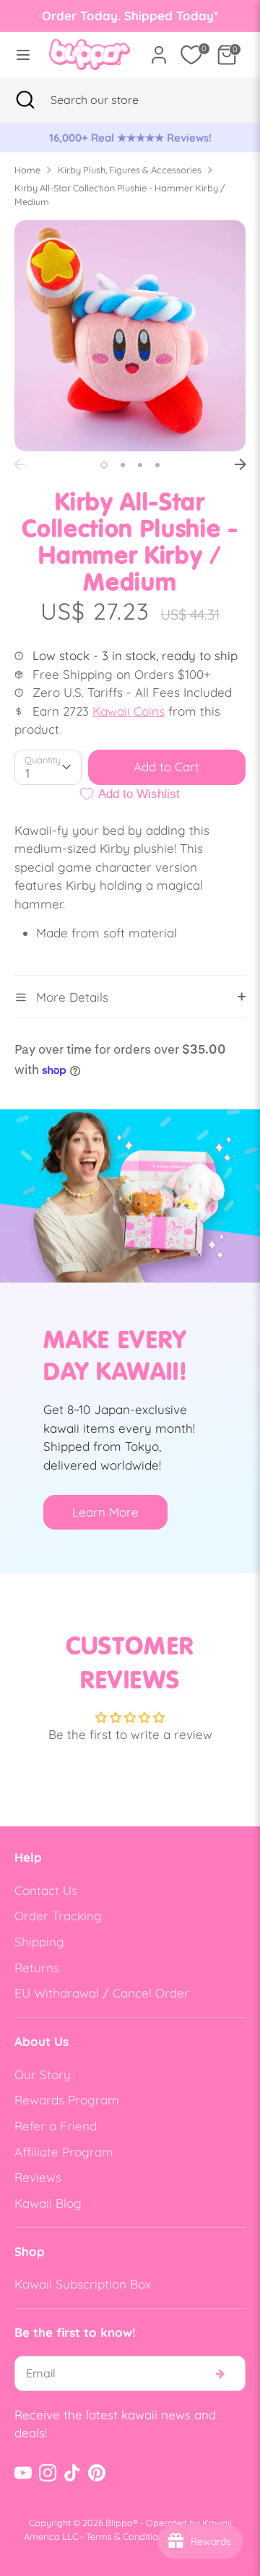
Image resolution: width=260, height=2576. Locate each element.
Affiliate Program (64, 2152)
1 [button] (104, 465)
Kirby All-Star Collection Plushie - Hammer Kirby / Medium (120, 195)
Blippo (119, 2523)
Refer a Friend (56, 2126)
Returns (37, 1968)
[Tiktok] (72, 2473)
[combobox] (112, 100)
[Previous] (19, 464)
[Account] (159, 49)
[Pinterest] (97, 2473)
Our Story (43, 2074)
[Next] (240, 464)
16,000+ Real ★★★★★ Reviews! (130, 138)
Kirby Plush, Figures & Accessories (130, 170)
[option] (130, 138)
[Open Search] (25, 100)
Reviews (38, 2177)
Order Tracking (58, 1916)
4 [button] (157, 465)
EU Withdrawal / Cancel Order (102, 1993)
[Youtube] (23, 2473)
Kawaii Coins (129, 711)
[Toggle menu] (20, 55)
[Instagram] (48, 2473)
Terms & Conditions (127, 2536)
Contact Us (46, 1890)
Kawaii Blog (48, 2203)
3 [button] (140, 465)
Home (27, 170)
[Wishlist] (191, 55)
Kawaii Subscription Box (83, 2284)
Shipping (39, 1942)
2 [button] (123, 465)
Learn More (105, 1512)
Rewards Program (67, 2100)
